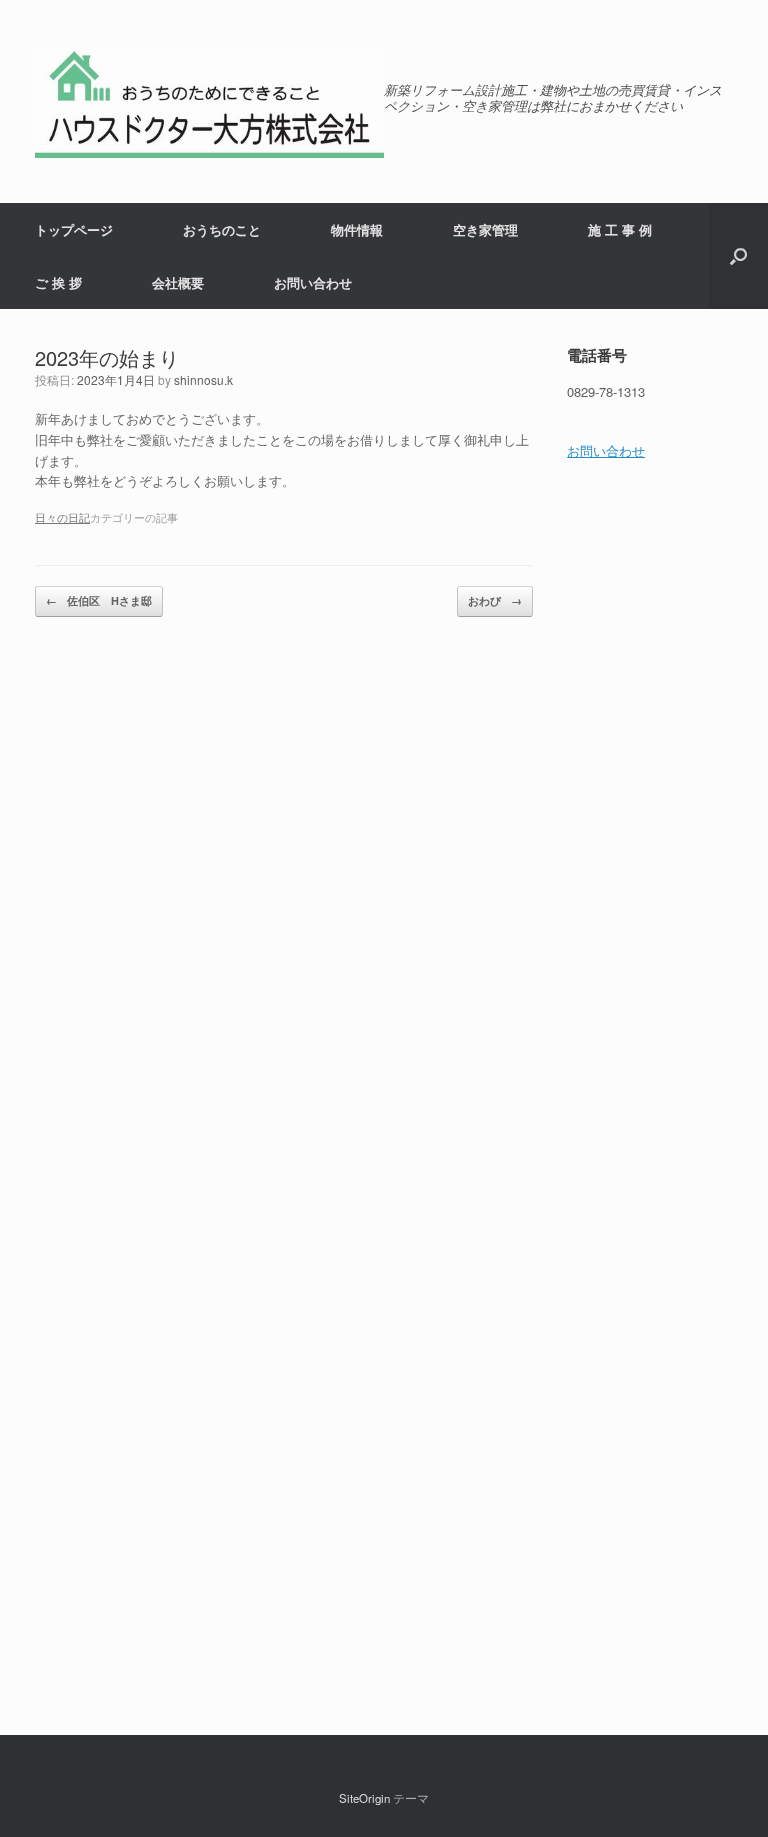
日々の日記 (62, 517)
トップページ (74, 229)
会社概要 (178, 282)
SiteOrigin (364, 1798)
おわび (495, 600)
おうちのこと (222, 229)
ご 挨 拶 (58, 282)
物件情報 (357, 229)
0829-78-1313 (606, 391)
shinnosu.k (203, 379)
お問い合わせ (313, 282)
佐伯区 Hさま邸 (99, 600)
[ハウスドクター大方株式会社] (209, 101)
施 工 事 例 (620, 229)
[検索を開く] (738, 256)
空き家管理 (485, 229)
